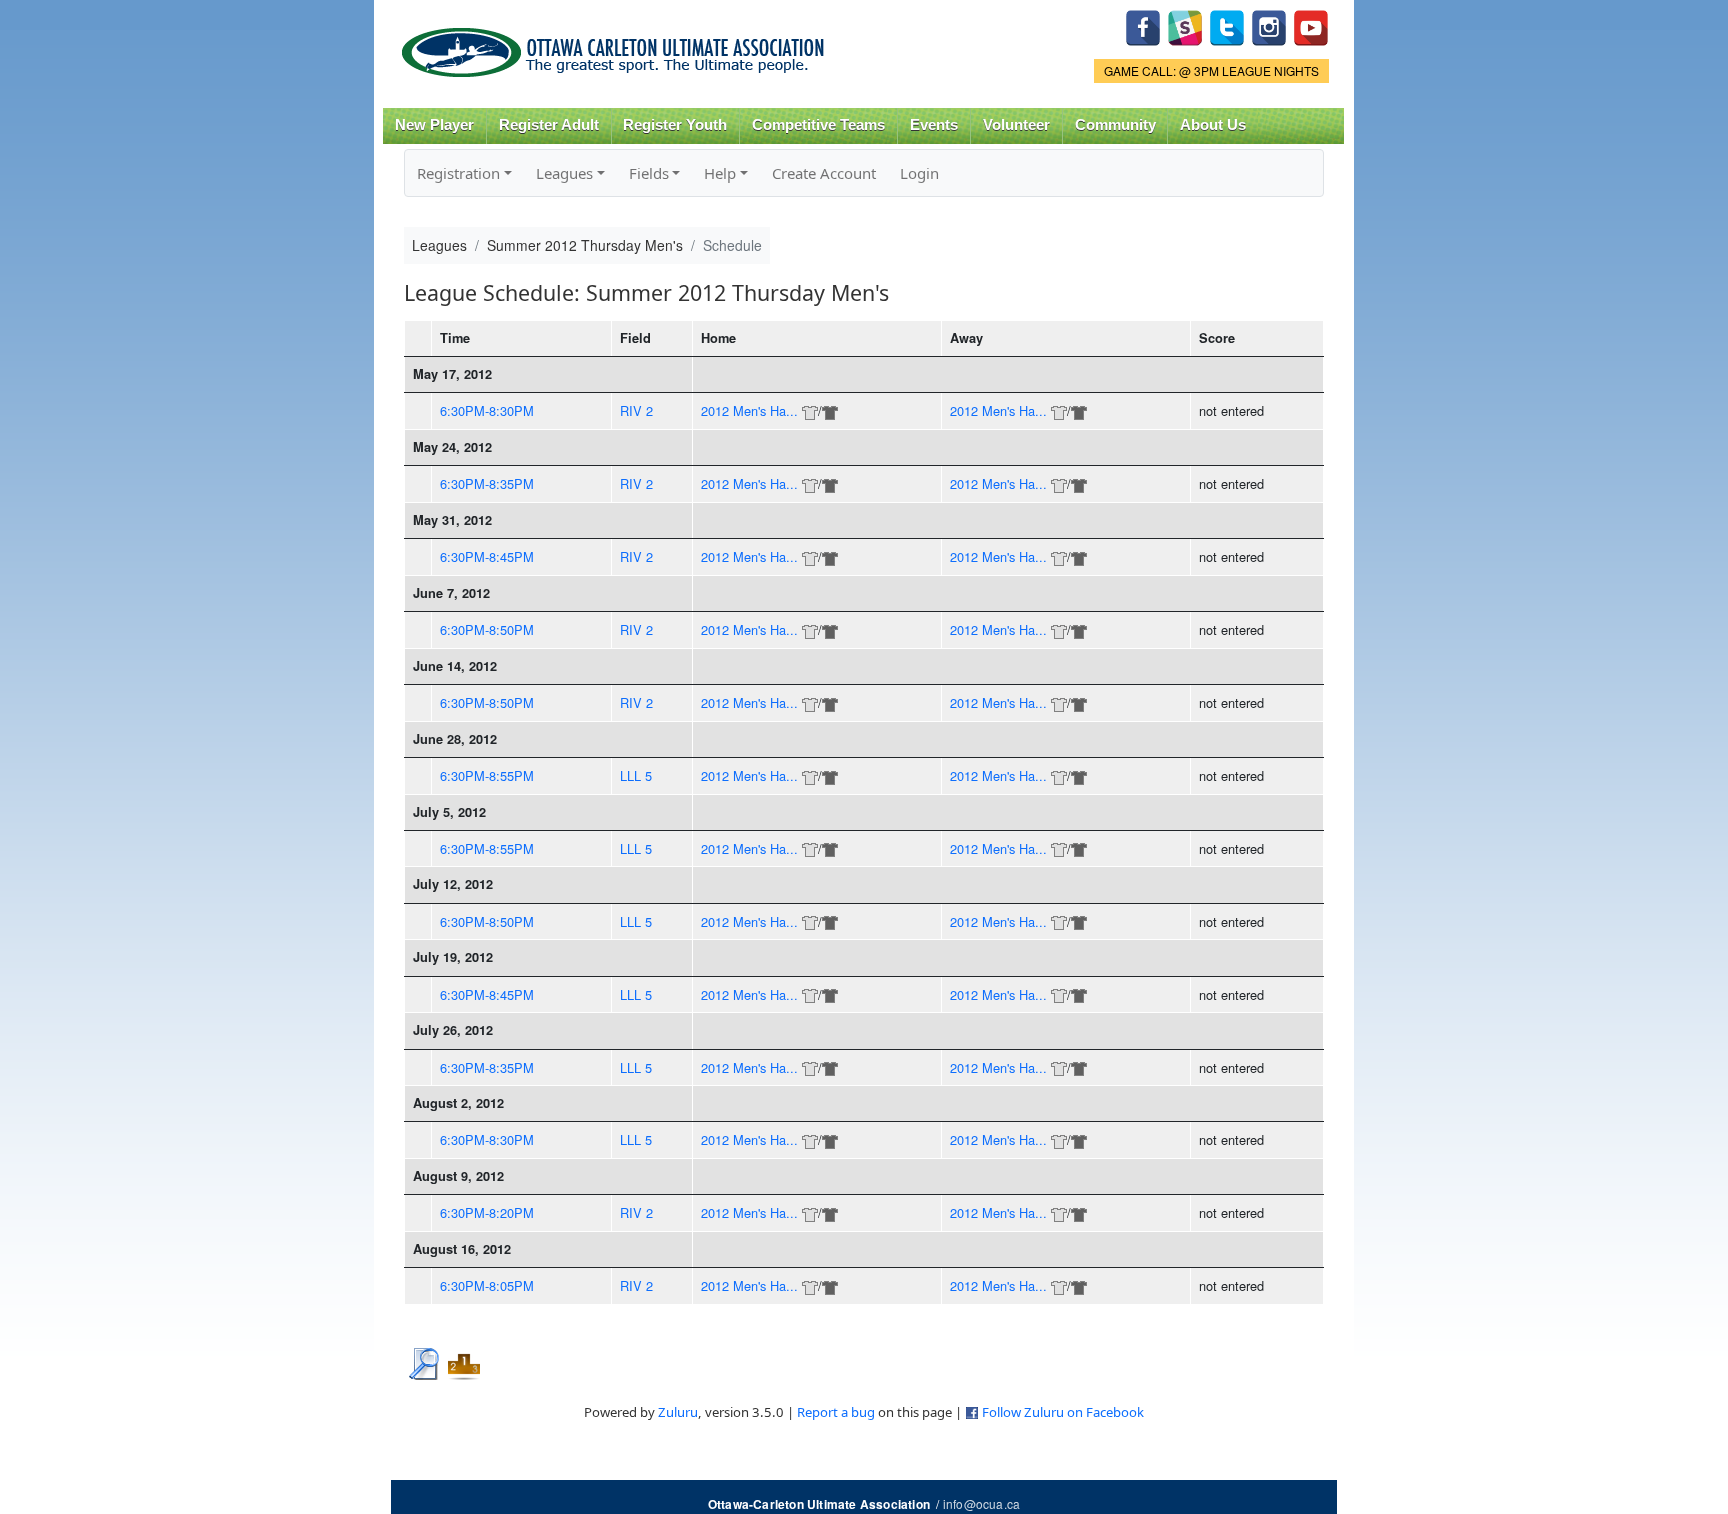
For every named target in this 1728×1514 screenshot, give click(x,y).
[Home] (616, 45)
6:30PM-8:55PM (487, 775)
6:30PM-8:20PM (487, 1212)
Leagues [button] (564, 173)
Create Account (824, 173)
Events (934, 125)
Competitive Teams (818, 125)
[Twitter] (1227, 25)
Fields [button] (649, 173)
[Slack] (1185, 25)
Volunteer (1016, 125)
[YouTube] (1311, 25)
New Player (434, 125)
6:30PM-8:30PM (487, 410)
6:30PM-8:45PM (487, 556)
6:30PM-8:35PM (487, 483)
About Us (1213, 125)
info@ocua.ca (981, 1503)
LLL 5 (636, 775)
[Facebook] (1143, 25)
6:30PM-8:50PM (487, 629)
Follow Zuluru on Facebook (1063, 1412)
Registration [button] (458, 173)
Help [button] (720, 173)
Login (919, 173)
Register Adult (549, 125)
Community (1115, 125)
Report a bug (836, 1412)
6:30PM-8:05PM (487, 1285)
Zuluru (678, 1412)
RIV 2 (636, 410)
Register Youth (675, 125)
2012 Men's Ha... (749, 410)
